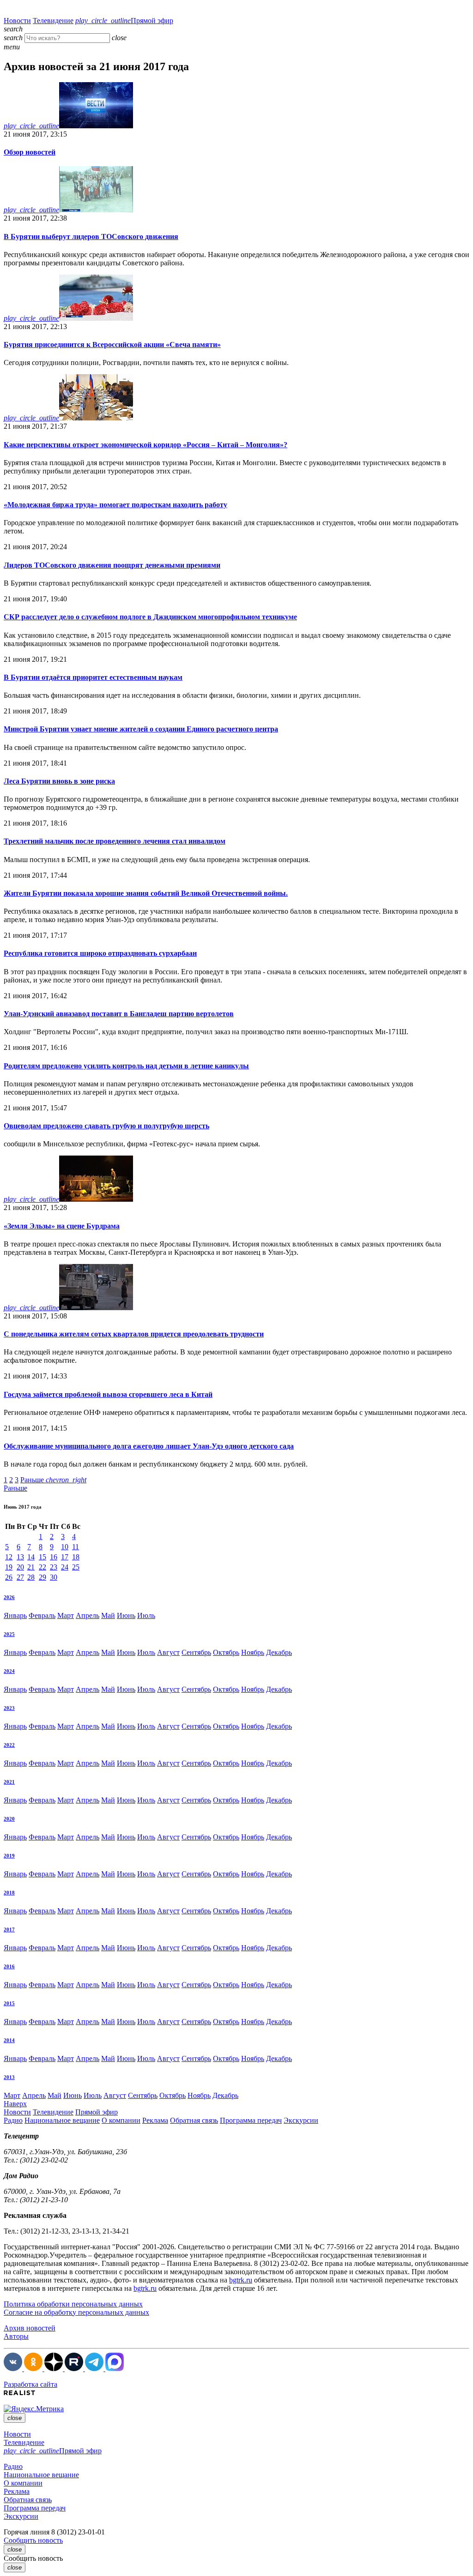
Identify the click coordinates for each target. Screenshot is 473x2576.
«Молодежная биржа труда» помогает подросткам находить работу (115, 505)
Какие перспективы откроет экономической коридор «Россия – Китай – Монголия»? (146, 445)
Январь (15, 1615)
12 (9, 1557)
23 (54, 1567)
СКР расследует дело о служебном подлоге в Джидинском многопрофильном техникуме (150, 617)
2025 (9, 1634)
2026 (9, 1597)
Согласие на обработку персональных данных (76, 2312)
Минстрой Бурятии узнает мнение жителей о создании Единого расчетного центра (141, 729)
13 (20, 1557)
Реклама (155, 2120)
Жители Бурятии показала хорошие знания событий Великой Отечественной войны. (146, 893)
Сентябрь (196, 1652)
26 (9, 1577)
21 (31, 1567)
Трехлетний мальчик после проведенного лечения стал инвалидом (115, 841)
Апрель (88, 1615)
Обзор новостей (30, 152)
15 (42, 1557)
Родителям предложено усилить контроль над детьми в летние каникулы (126, 1066)
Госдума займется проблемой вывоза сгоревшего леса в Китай (108, 1394)
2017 (9, 1929)
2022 (9, 1745)
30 (54, 1577)
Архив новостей (30, 2328)
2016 (9, 1966)
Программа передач (251, 2120)
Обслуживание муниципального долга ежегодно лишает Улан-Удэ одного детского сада (149, 1446)
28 (31, 1577)
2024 (9, 1671)
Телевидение (53, 21)
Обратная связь (194, 2120)
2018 (9, 1893)
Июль (146, 1615)
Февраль (42, 1615)
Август (168, 1652)
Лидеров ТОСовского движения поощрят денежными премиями (112, 565)
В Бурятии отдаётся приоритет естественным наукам (93, 677)
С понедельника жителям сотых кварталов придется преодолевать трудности (134, 1334)
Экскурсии (301, 2120)
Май (108, 1615)
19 (9, 1567)
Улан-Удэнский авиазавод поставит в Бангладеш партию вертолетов (119, 1014)
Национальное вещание (62, 2120)
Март (66, 1615)
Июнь (126, 1615)
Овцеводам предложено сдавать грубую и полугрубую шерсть (106, 1126)
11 (76, 1547)
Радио (13, 2120)
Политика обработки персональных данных (73, 2304)
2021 (9, 1782)
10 (65, 1547)
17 (65, 1557)
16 (54, 1557)
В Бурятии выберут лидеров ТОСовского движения (91, 237)
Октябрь (226, 1652)
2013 (9, 2077)
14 (31, 1557)
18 (76, 1557)
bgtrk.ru (241, 2280)
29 (42, 1577)
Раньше (53, 1480)
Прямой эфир (124, 21)
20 (20, 1567)
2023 (9, 1708)
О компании (121, 2120)
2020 (9, 1819)
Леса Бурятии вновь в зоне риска (59, 781)
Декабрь (279, 1652)
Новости (17, 21)
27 (20, 1577)
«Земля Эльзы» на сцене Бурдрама (62, 1226)
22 (42, 1567)
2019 (9, 1856)
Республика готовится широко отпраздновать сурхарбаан (100, 953)
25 (76, 1567)
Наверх (15, 2104)
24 (65, 1567)
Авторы (16, 2336)
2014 (9, 2040)
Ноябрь (253, 1652)
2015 (9, 2003)
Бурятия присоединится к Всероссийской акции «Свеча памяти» (112, 344)
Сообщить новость (33, 2540)
